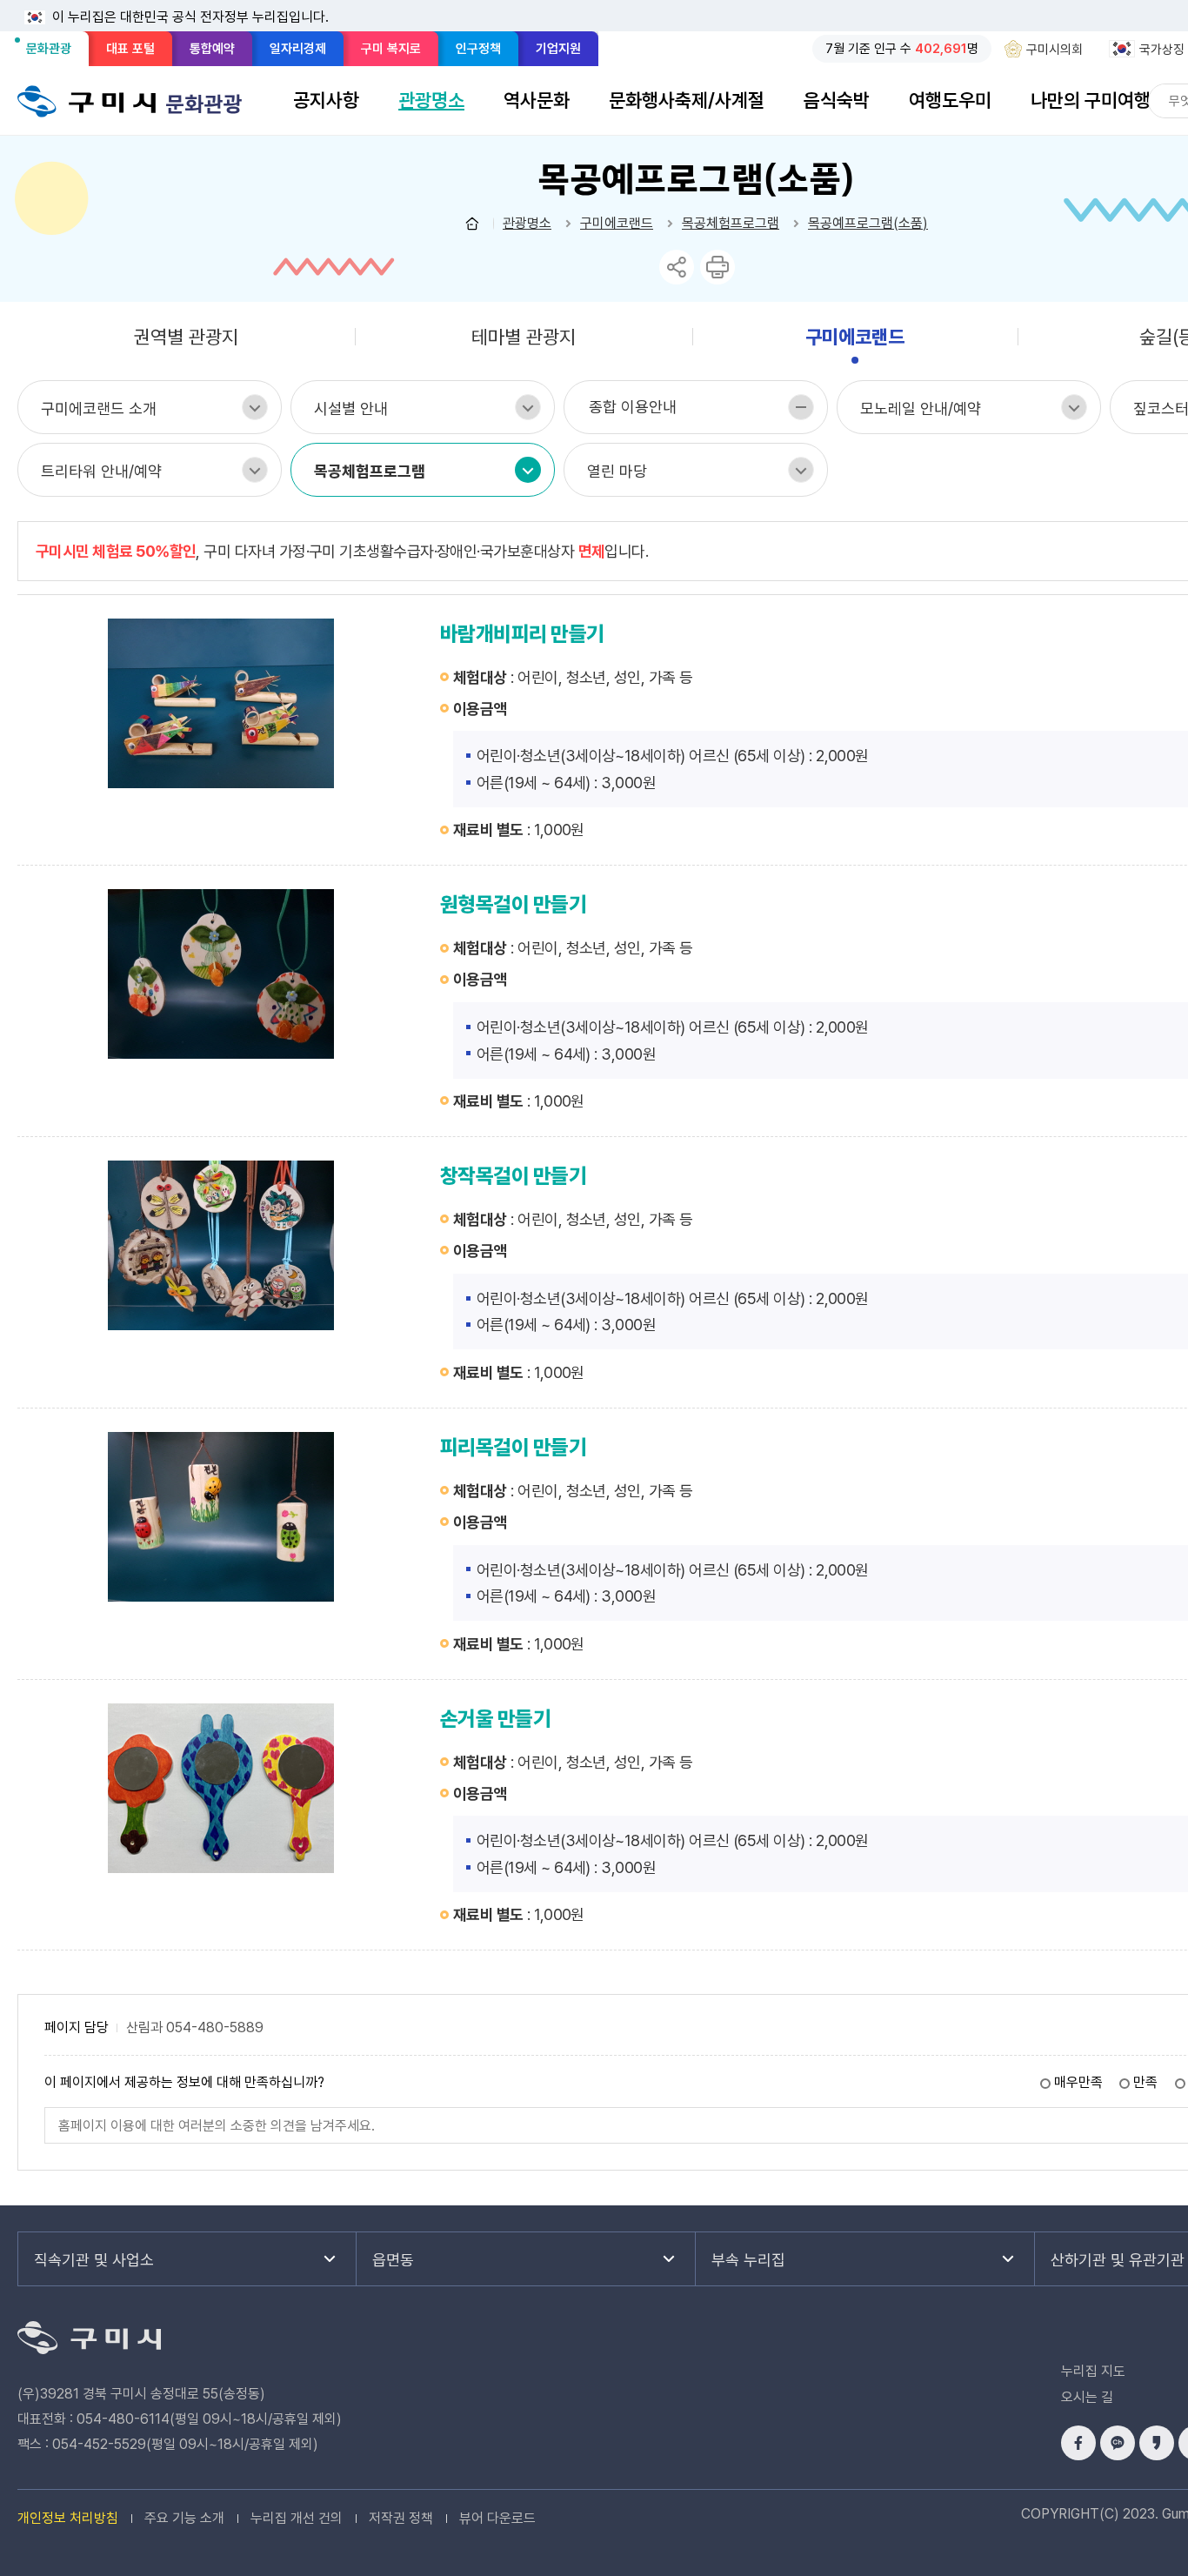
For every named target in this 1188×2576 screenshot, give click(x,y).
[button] (326, 100)
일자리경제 (298, 49)
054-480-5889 (215, 2028)
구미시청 (87, 101)
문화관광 (54, 53)
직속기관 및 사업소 (94, 2260)
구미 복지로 (391, 49)
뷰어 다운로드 (497, 2518)
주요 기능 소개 (184, 2518)
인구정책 (478, 49)
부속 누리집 (748, 2260)
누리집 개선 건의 (297, 2518)
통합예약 (212, 49)
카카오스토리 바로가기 (1157, 2443)
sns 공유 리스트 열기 (677, 267)
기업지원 (558, 49)
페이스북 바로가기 (1078, 2443)
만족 (1145, 2082)
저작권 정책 (401, 2518)
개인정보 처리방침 (68, 2518)
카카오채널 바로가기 (1118, 2443)
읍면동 (393, 2260)
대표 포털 (130, 49)
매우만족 (1078, 2082)
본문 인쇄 (717, 267)
